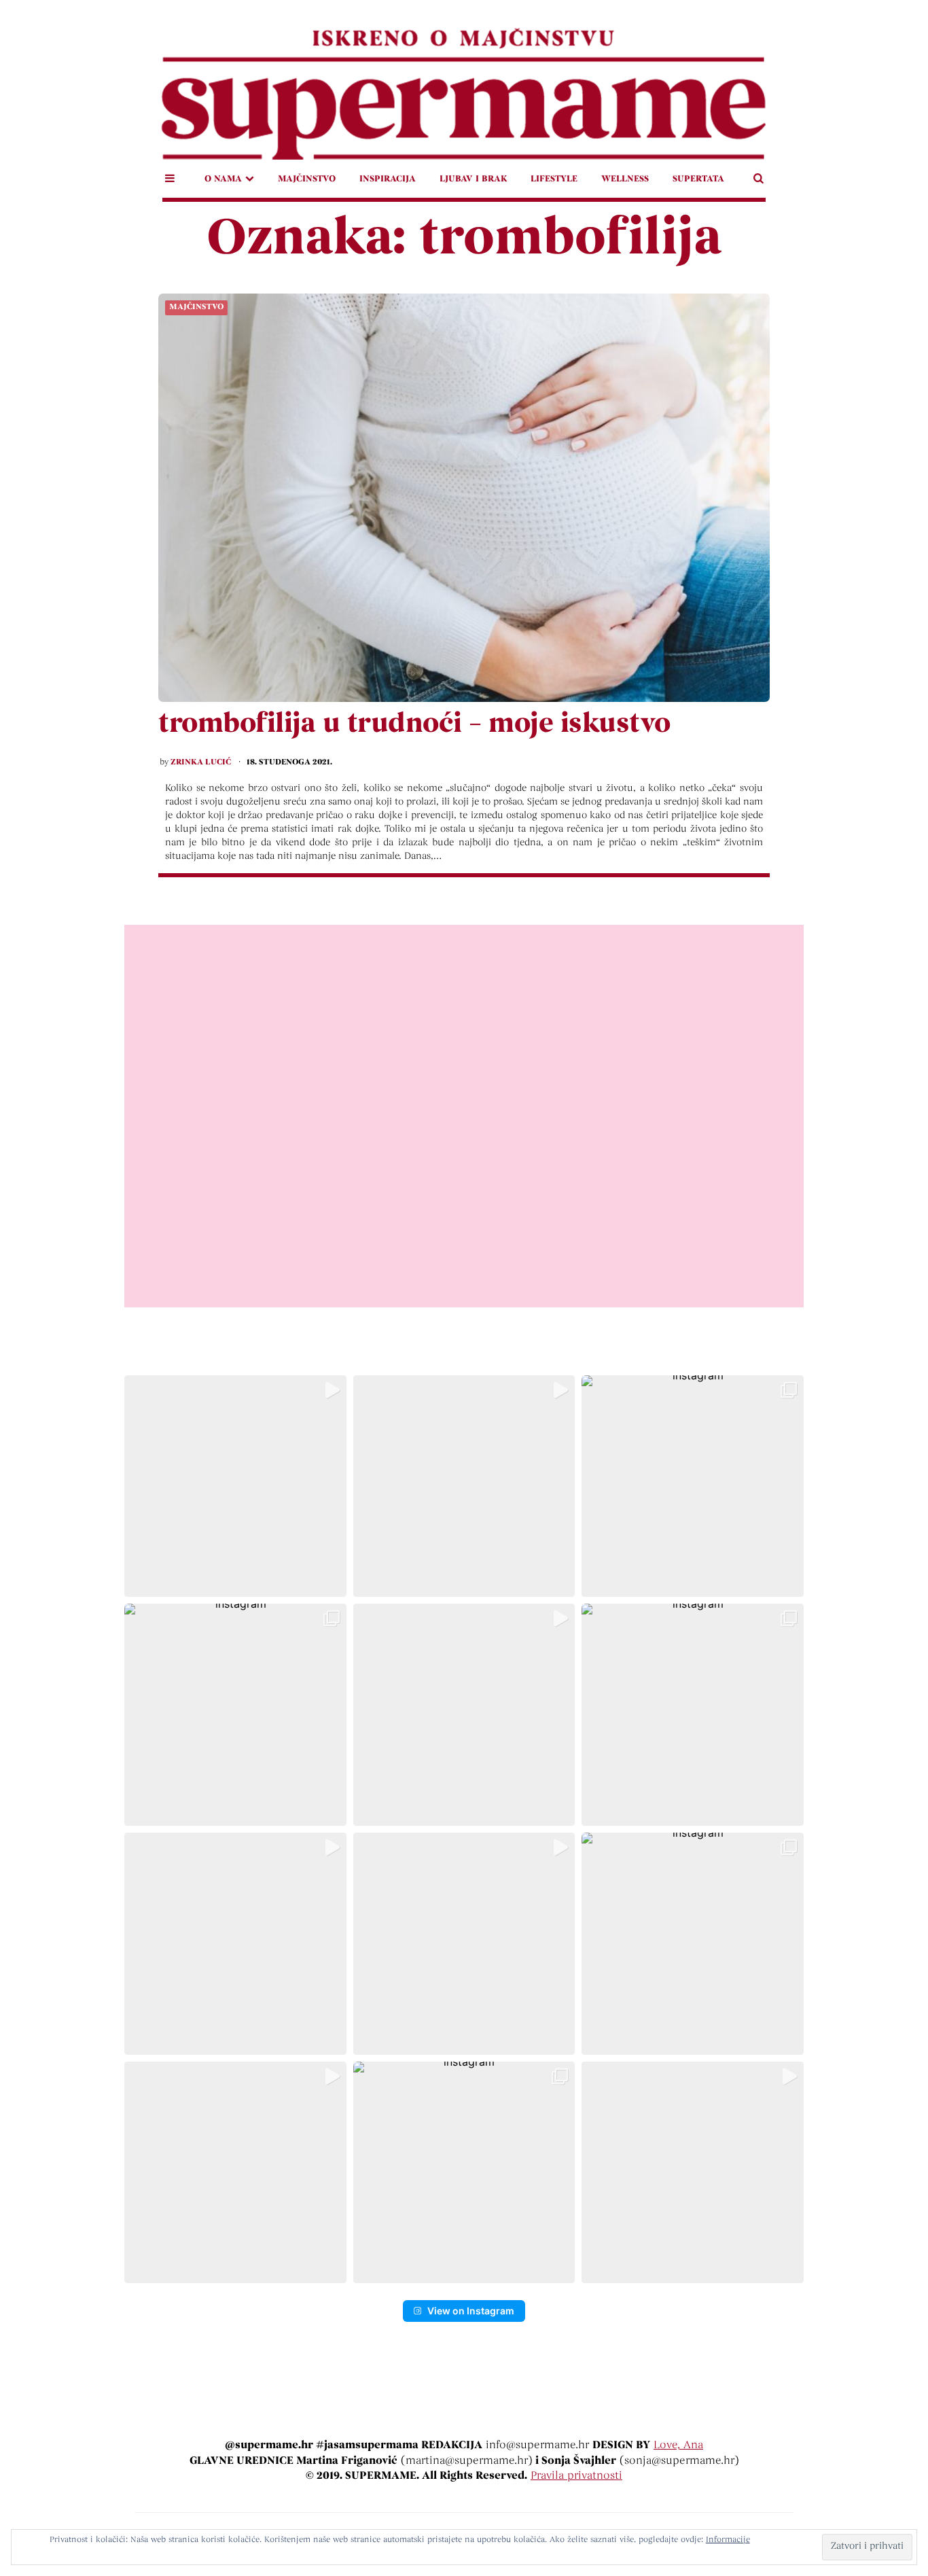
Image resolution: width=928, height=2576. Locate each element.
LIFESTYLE (554, 179)
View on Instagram (471, 2311)
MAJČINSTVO (307, 179)
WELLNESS (625, 179)
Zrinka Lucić (201, 762)
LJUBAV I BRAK (473, 179)
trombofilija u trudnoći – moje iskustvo (414, 725)
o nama (223, 179)
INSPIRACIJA (388, 179)
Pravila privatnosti (576, 2476)
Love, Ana (678, 2446)
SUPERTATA (698, 179)
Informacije (728, 2540)
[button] (235, 1486)
